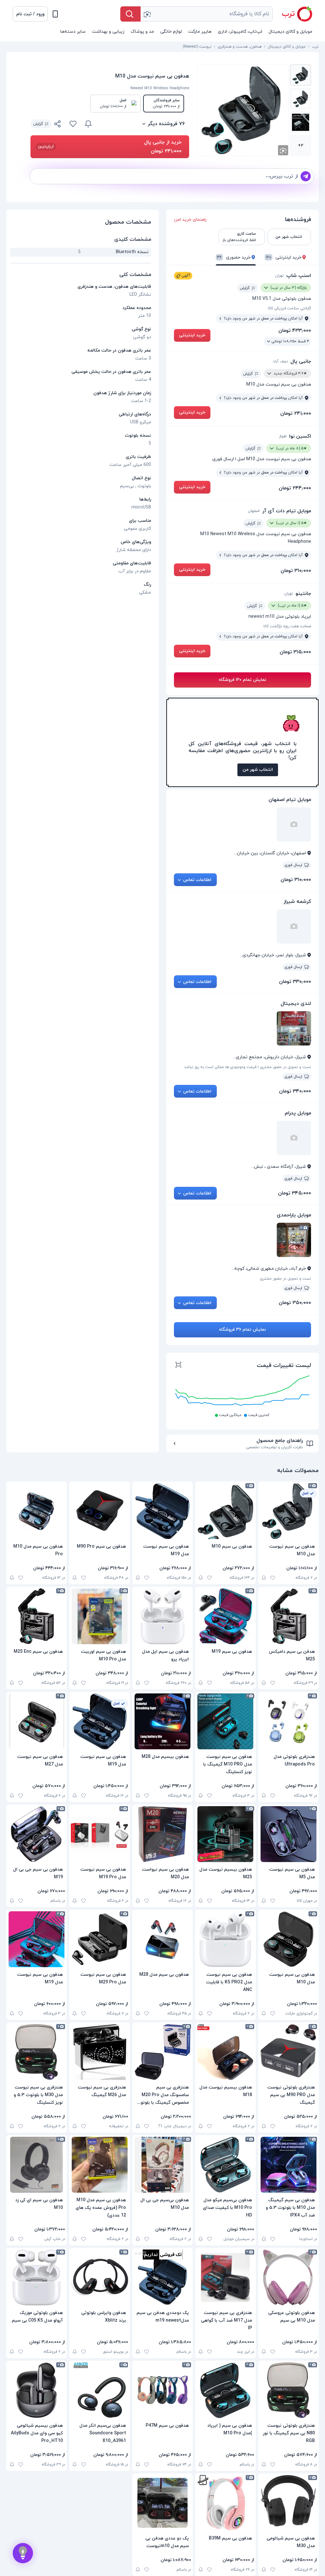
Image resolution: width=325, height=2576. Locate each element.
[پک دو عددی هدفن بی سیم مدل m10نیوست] (162, 2503)
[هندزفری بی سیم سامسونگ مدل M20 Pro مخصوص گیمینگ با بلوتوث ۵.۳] (162, 2052)
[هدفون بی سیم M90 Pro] (99, 1511)
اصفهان (254, 511)
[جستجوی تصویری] (147, 14)
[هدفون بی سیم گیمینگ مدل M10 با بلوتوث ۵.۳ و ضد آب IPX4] (289, 2165)
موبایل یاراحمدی (294, 1215)
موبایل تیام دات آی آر (287, 511)
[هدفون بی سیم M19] (225, 1616)
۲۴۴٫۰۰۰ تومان (295, 488)
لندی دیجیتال (296, 1004)
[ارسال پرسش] (306, 176)
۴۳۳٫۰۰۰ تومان (295, 331)
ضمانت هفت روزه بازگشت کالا (287, 626)
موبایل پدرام (298, 1113)
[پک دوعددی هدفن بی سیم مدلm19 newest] (162, 2277)
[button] (30, 14)
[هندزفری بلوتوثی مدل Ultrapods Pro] (289, 1721)
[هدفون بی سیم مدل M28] (162, 1939)
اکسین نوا (300, 436)
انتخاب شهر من (258, 770)
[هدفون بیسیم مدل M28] (162, 1721)
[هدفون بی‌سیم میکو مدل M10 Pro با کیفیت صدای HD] (225, 2165)
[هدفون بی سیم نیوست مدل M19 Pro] (99, 1834)
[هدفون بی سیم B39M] (225, 2503)
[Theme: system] (55, 14)
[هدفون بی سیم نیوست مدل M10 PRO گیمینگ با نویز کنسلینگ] (225, 1721)
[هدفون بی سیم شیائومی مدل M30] (289, 2503)
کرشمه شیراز (297, 902)
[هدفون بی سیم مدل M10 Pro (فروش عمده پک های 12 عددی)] (99, 2165)
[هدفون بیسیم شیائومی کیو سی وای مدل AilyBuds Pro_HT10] (36, 2390)
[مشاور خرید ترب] (23, 2553)
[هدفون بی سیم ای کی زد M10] (36, 2165)
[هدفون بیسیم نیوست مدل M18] (225, 2052)
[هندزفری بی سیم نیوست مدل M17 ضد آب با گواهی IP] (225, 2277)
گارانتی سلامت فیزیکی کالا (289, 308)
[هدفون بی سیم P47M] (162, 2390)
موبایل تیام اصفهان (290, 800)
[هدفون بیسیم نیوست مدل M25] (225, 1834)
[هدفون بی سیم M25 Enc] (36, 1616)
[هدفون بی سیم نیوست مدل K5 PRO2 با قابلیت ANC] (225, 1939)
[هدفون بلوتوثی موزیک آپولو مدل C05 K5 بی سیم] (36, 2277)
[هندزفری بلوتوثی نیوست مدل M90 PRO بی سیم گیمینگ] (289, 2052)
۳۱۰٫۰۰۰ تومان (296, 571)
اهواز (283, 436)
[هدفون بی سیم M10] (225, 1511)
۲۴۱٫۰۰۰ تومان (296, 414)
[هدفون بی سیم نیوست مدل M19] (162, 1511)
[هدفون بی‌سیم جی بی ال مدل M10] (162, 2165)
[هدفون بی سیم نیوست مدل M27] (36, 1721)
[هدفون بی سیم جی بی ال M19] (36, 1834)
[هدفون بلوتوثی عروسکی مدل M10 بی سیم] (289, 2277)
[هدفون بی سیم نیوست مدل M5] (289, 1834)
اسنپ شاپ (299, 276)
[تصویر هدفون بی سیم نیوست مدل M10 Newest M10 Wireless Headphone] (301, 75)
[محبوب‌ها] (73, 124)
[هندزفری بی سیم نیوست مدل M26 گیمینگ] (99, 2052)
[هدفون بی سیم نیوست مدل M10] (289, 1511)
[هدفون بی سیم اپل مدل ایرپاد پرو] (162, 1616)
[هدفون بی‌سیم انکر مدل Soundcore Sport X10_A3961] (99, 2390)
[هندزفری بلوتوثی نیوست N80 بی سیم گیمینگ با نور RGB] (289, 2390)
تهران (279, 276)
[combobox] (207, 14)
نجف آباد (280, 361)
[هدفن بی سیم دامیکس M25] (289, 1616)
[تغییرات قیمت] (88, 124)
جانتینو (303, 594)
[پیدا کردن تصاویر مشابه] (283, 150)
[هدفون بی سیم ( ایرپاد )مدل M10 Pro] (225, 2390)
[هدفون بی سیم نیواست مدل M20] (162, 1834)
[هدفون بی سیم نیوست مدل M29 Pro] (99, 1939)
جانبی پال (301, 361)
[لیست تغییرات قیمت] (178, 1366)
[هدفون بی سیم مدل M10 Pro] (36, 1511)
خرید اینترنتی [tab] (284, 257)
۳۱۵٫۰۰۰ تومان (295, 652)
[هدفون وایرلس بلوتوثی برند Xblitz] (99, 2277)
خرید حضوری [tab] (234, 257)
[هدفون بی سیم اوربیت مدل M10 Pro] (99, 1616)
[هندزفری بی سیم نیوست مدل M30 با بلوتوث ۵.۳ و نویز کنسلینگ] (36, 2052)
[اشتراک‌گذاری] (58, 125)
